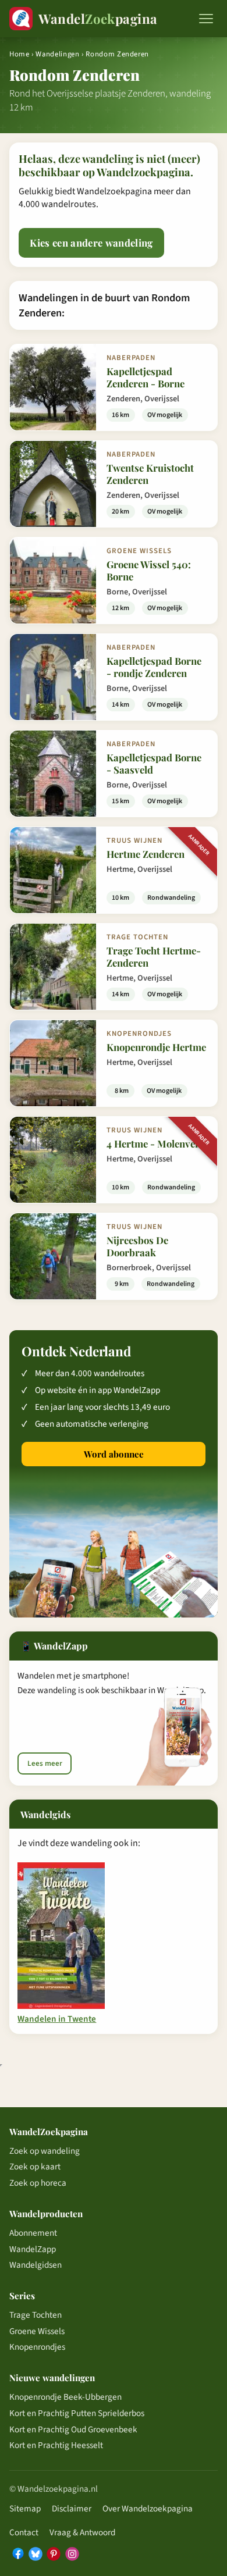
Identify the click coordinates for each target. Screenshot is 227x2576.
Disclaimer (72, 2509)
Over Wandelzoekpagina (148, 2509)
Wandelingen (57, 54)
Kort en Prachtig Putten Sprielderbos (77, 2413)
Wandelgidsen (36, 2265)
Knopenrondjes (37, 2347)
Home (19, 54)
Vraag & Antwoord (82, 2532)
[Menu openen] (206, 19)
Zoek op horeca (38, 2183)
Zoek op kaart (35, 2167)
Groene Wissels (37, 2331)
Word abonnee (114, 1454)
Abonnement (33, 2233)
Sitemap (25, 2509)
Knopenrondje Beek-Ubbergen (65, 2397)
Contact (24, 2532)
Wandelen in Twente (57, 2019)
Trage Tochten (36, 2315)
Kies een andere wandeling (91, 243)
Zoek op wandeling (45, 2151)
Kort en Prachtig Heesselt (56, 2445)
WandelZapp (33, 2249)
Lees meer (45, 1763)
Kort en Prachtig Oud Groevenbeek (73, 2429)
